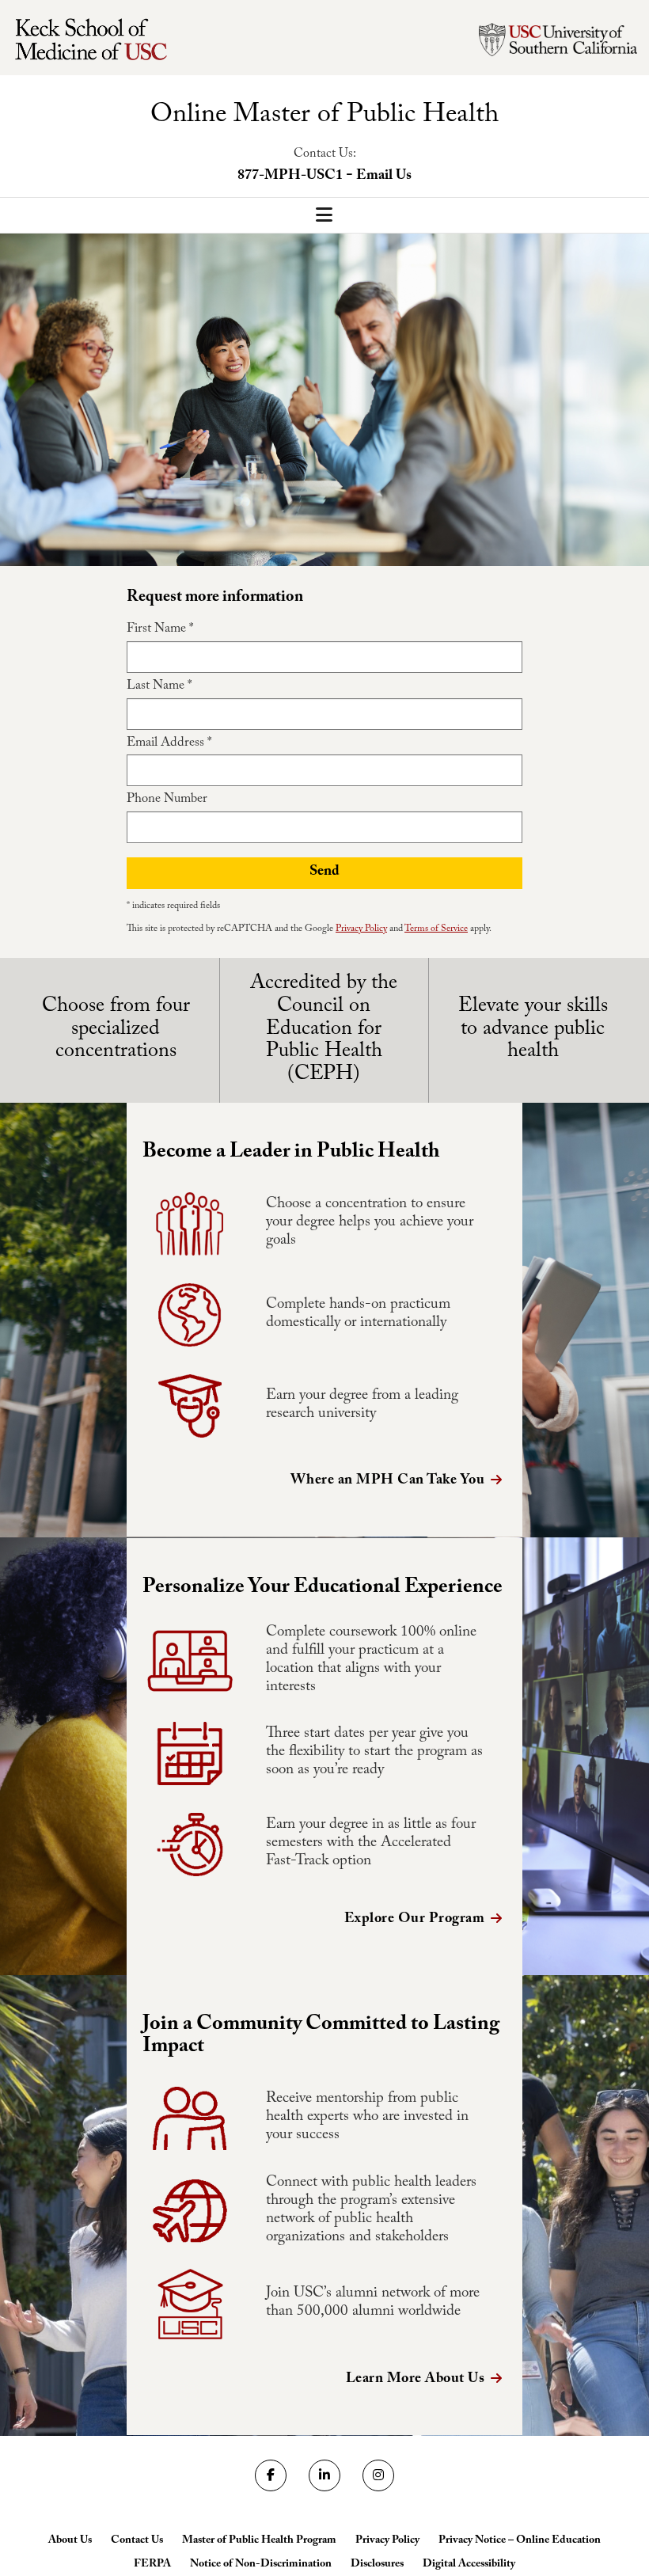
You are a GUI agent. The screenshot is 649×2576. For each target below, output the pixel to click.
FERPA (152, 2565)
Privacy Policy (361, 929)
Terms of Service (436, 929)
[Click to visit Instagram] (378, 2475)
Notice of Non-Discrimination (261, 2565)
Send (324, 873)
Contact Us (137, 2541)
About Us (70, 2541)
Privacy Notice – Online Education (520, 2541)
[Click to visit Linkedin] (324, 2475)
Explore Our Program (415, 1920)
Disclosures (377, 2565)
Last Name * (159, 687)
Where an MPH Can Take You (388, 1482)
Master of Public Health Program (259, 2541)
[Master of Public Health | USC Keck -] (99, 40)
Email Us (384, 177)
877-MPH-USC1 (290, 177)
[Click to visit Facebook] (271, 2475)
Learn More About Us (416, 2380)
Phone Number (167, 800)
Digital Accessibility (469, 2565)
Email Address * (169, 744)
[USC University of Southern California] (558, 40)
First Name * (160, 630)
